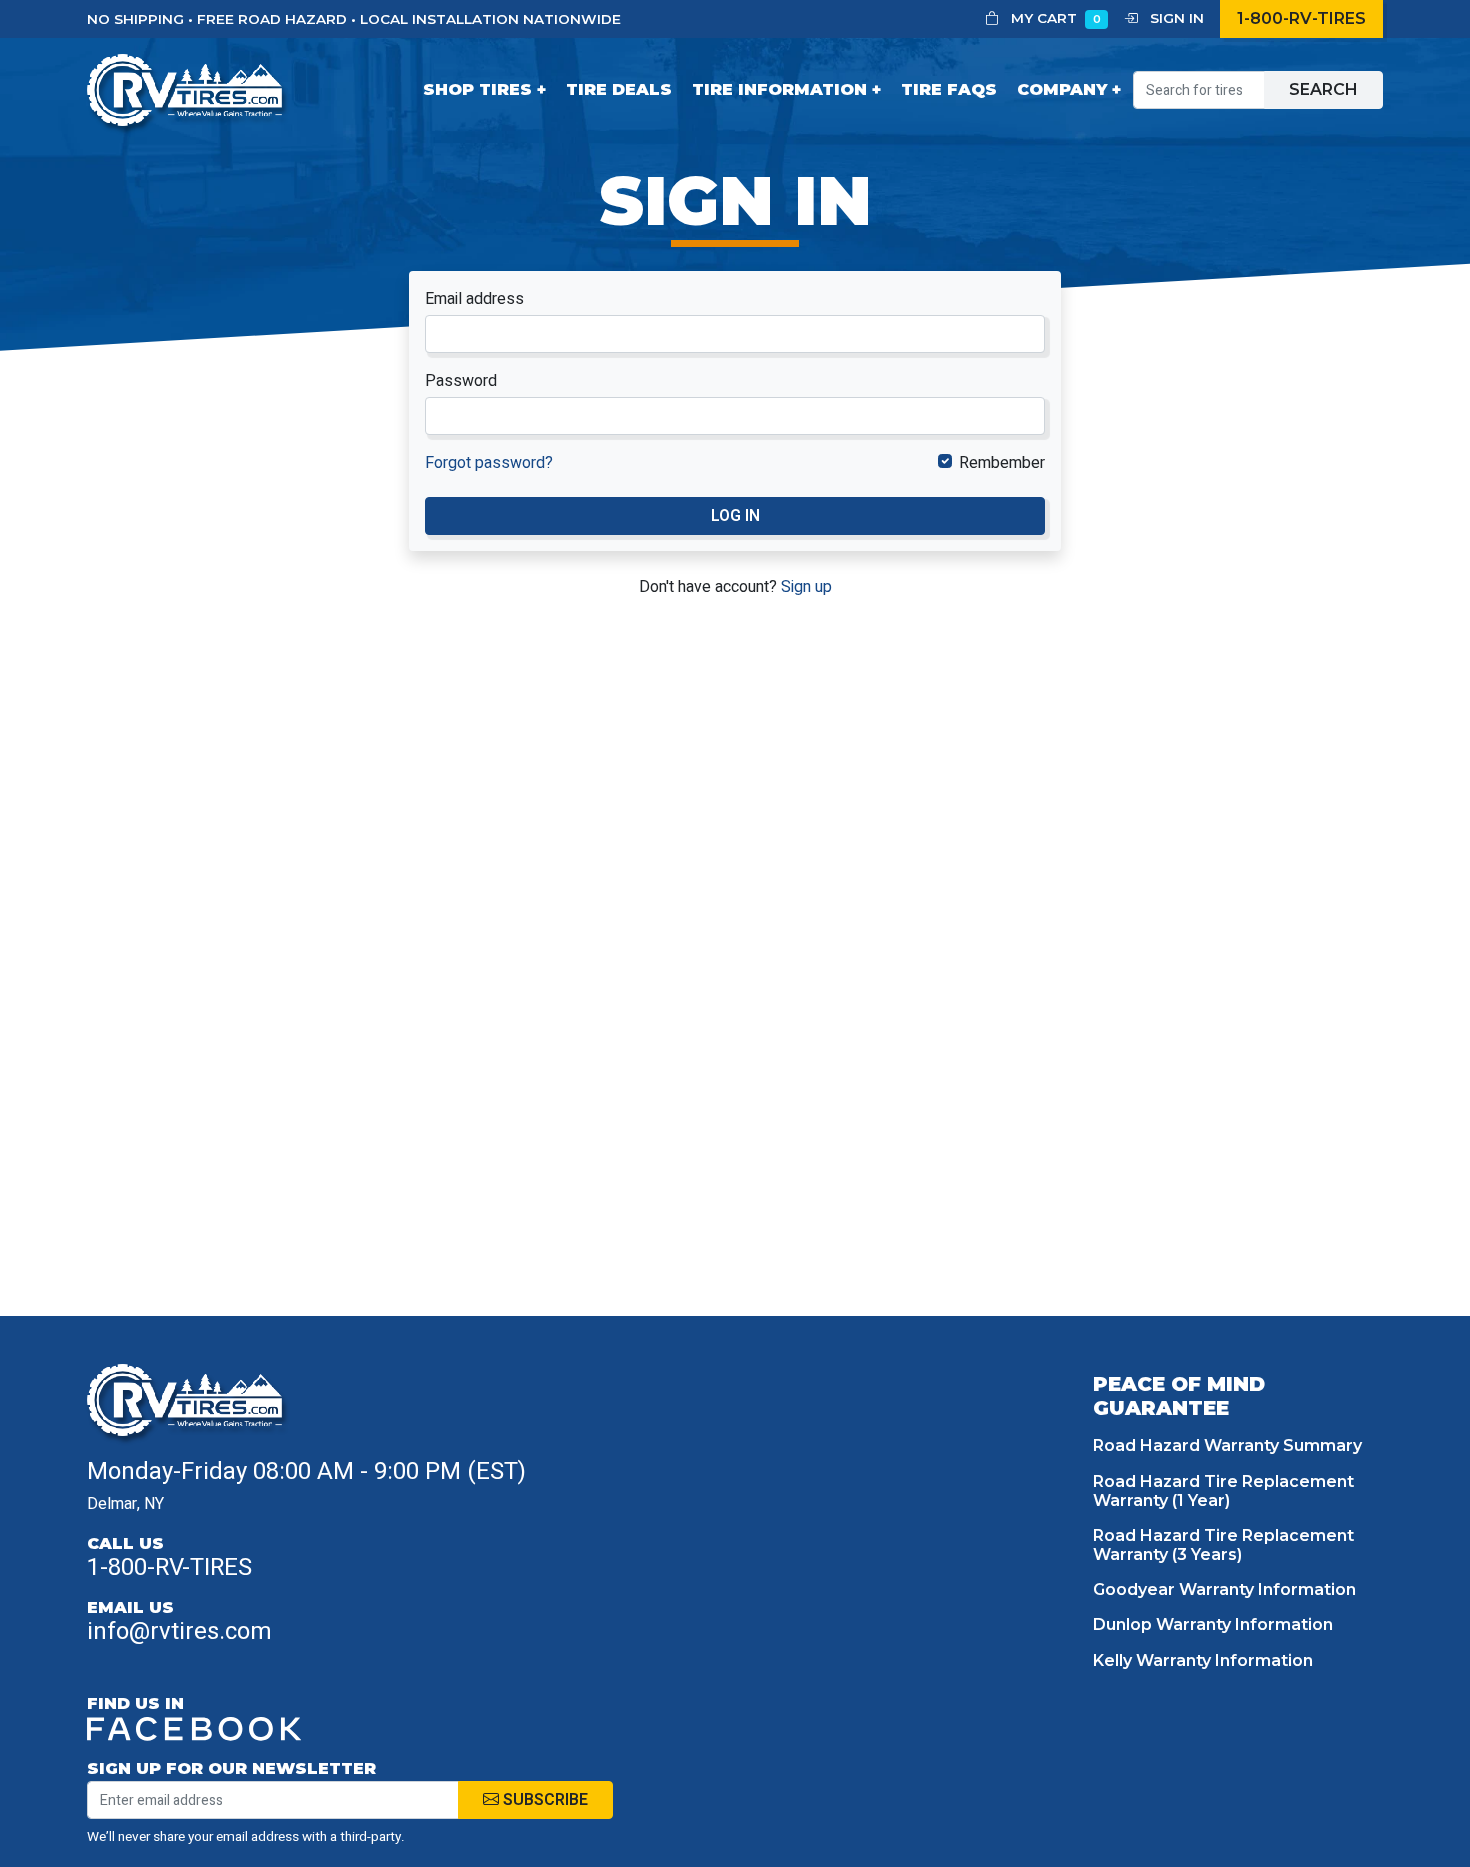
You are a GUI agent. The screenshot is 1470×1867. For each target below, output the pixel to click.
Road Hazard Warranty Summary (1227, 1445)
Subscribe (543, 1800)
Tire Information (779, 89)
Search (1323, 89)
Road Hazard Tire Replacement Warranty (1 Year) (1223, 1491)
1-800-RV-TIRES (1301, 18)
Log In (735, 516)
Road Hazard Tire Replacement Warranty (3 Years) (1223, 1545)
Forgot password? (489, 463)
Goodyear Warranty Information (1224, 1589)
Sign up (806, 587)
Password (461, 381)
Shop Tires (477, 89)
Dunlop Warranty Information (1213, 1624)
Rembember (1002, 463)
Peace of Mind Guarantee (1179, 1396)
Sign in (1175, 18)
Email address (474, 299)
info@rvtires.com (179, 1631)
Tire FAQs (949, 89)
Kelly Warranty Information (1203, 1660)
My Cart (1054, 18)
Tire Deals (619, 89)
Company (1062, 89)
